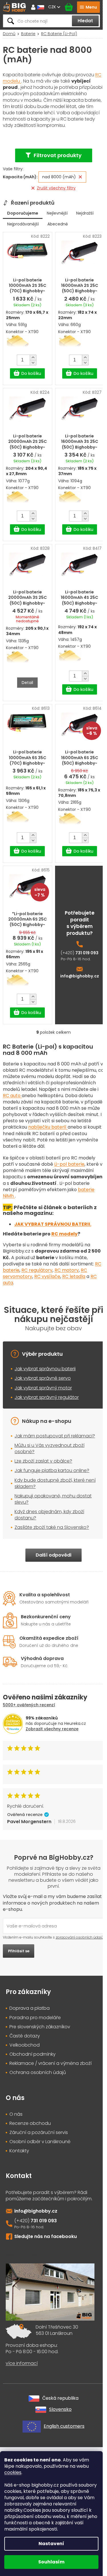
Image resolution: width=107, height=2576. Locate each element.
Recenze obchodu (30, 2123)
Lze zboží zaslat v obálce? (43, 1461)
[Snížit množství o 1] (33, 363)
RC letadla (74, 1276)
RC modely (64, 1234)
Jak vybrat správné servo (43, 1378)
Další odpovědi (53, 1555)
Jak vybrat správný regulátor (47, 1397)
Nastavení (51, 2544)
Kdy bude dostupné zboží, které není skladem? (55, 1483)
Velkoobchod (25, 2045)
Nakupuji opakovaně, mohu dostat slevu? (53, 1499)
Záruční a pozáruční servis (39, 2133)
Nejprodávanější (23, 224)
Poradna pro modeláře (35, 2018)
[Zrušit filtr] (80, 177)
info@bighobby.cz (80, 976)
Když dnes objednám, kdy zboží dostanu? (49, 1515)
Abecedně (58, 224)
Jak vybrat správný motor (43, 1388)
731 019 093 (87, 953)
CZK (53, 7)
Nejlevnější (57, 213)
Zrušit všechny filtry (56, 188)
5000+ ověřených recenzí (29, 1705)
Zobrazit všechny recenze (52, 1729)
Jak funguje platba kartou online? (52, 1470)
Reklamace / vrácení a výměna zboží (51, 2063)
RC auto (12, 1096)
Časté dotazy (25, 2036)
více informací (22, 2363)
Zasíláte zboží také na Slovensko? (52, 1527)
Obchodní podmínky (33, 2054)
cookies (13, 2472)
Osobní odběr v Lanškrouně (40, 2142)
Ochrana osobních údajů (38, 2073)
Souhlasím (51, 2562)
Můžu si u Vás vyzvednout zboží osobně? (50, 1448)
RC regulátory (37, 1270)
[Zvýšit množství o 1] (33, 357)
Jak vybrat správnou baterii (45, 1369)
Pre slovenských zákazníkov (40, 2027)
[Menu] (88, 7)
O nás (16, 2114)
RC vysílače (47, 1276)
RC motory (67, 1270)
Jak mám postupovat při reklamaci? (55, 1436)
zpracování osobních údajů (79, 1937)
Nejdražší (85, 213)
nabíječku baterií (48, 1127)
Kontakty (19, 2151)
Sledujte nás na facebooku (46, 2236)
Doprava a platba (30, 2008)
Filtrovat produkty (58, 155)
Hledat (85, 21)
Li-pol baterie (69, 1164)
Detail (27, 683)
